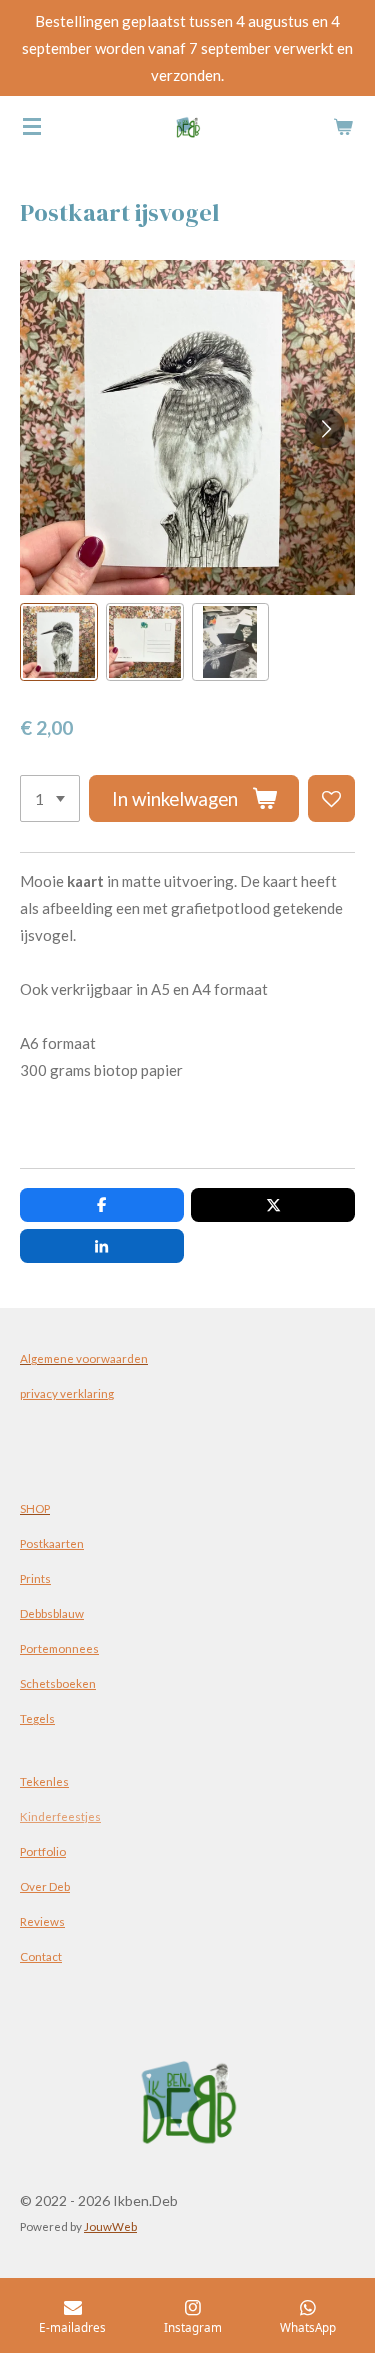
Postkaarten (52, 1543)
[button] (59, 642)
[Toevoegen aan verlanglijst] (331, 798)
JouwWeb (110, 2226)
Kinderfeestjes (60, 1816)
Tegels (37, 1718)
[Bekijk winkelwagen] (343, 126)
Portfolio (43, 1851)
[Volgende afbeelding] (325, 428)
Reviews (42, 1921)
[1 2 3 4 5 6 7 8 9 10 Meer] (50, 798)
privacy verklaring (67, 1393)
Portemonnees (59, 1648)
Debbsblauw (52, 1613)
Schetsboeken (58, 1683)
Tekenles (44, 1781)
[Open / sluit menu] (32, 126)
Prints (35, 1578)
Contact (41, 1956)
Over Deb (45, 1886)
